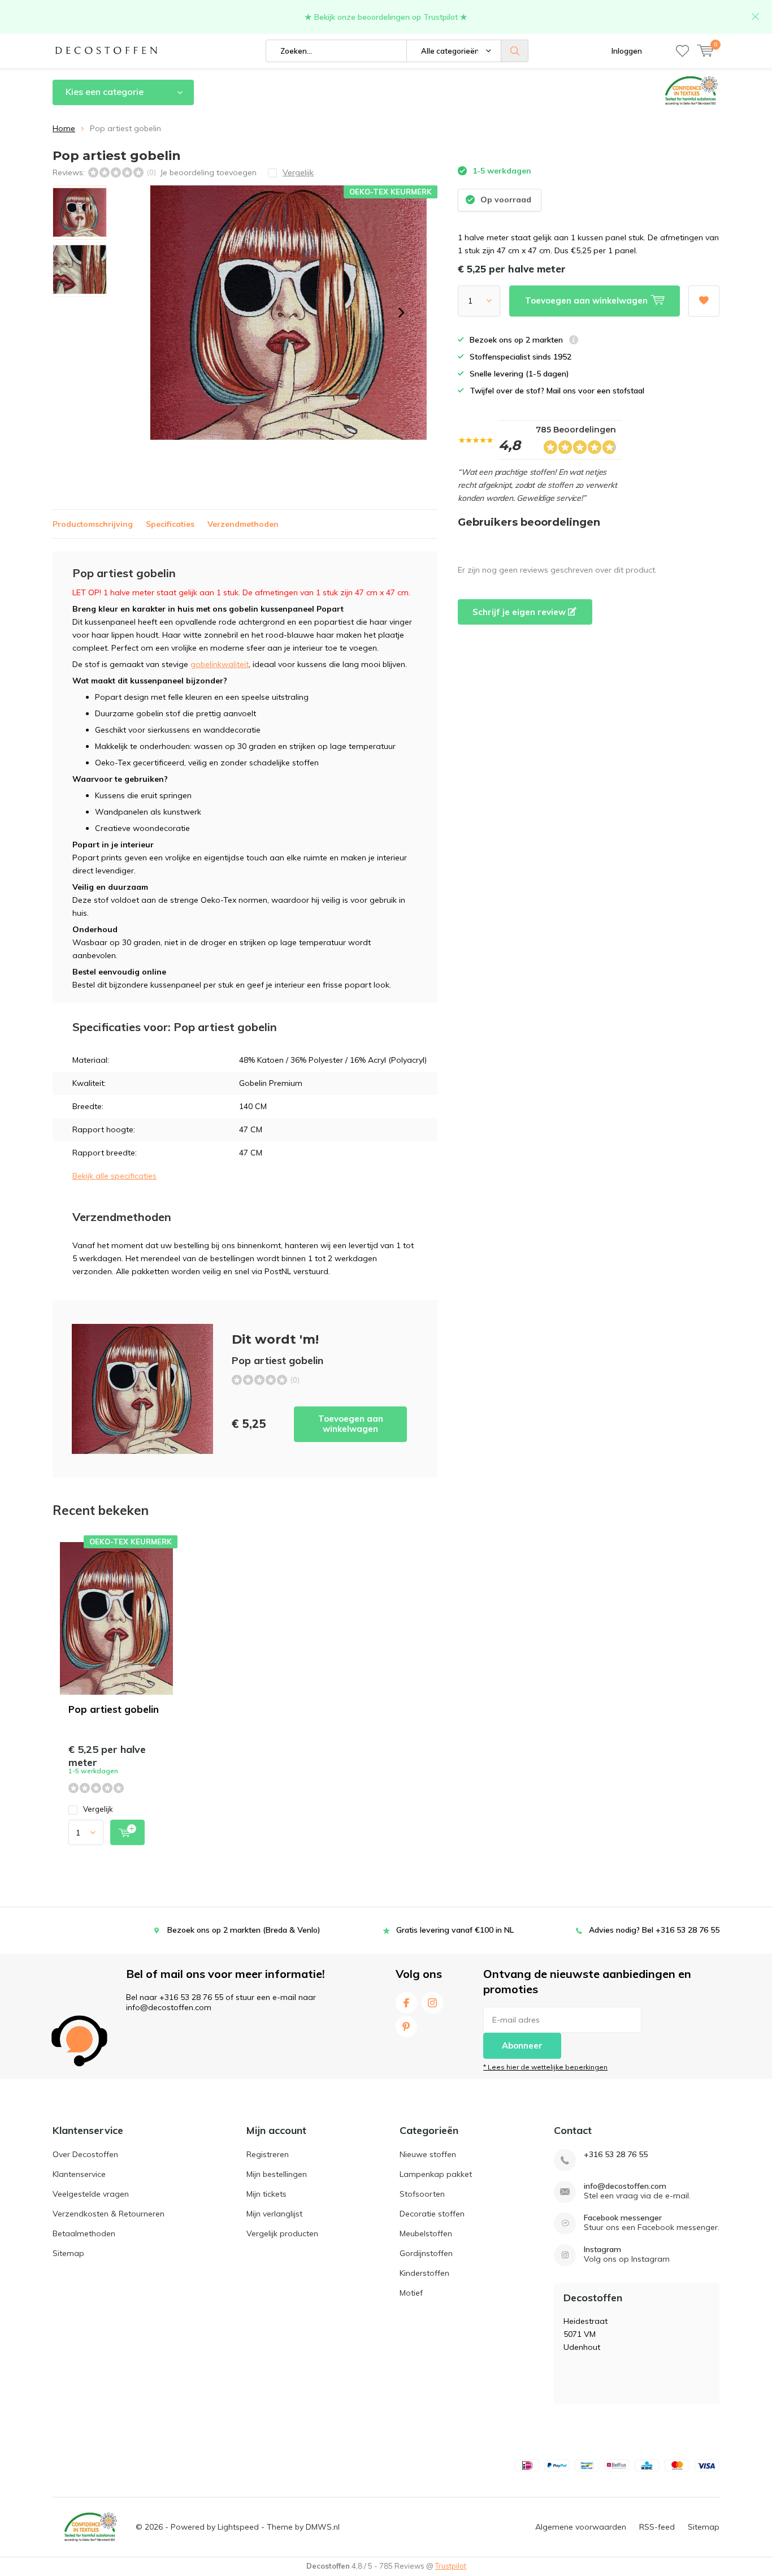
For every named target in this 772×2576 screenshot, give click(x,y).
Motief (411, 2293)
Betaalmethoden (84, 2233)
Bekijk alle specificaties (114, 1176)
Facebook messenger (623, 2218)
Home (64, 128)
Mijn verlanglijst (274, 2214)
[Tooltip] (574, 341)
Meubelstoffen (426, 2233)
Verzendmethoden (243, 524)
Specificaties (170, 524)
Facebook (406, 2003)
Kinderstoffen (424, 2273)
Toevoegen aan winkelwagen (351, 1424)
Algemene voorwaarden (581, 2527)
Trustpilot (451, 2566)
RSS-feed (657, 2527)
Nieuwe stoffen (428, 2154)
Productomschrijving (93, 524)
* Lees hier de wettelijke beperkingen (545, 2067)
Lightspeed (238, 2527)
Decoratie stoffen (432, 2214)
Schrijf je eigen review (520, 612)
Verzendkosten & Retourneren (109, 2214)
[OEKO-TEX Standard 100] (90, 2527)
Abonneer (522, 2045)
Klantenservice (79, 2174)
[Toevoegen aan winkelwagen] (127, 1832)
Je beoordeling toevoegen (208, 172)
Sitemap (68, 2253)
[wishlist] (682, 51)
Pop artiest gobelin (114, 1709)
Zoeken (515, 51)
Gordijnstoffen (426, 2253)
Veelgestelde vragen (91, 2194)
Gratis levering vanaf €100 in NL (455, 1930)
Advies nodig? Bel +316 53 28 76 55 (654, 1930)
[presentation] (401, 313)
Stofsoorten (422, 2194)
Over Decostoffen (85, 2154)
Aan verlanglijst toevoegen (704, 301)
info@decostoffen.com (625, 2186)
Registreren (268, 2154)
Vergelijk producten (282, 2233)
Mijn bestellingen (277, 2174)
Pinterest (406, 2027)
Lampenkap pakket (436, 2174)
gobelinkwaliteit (220, 664)
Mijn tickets (266, 2194)
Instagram (432, 2003)
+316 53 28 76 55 (616, 2155)
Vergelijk (98, 1809)
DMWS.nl (323, 2527)
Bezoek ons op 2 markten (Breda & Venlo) (244, 1930)
